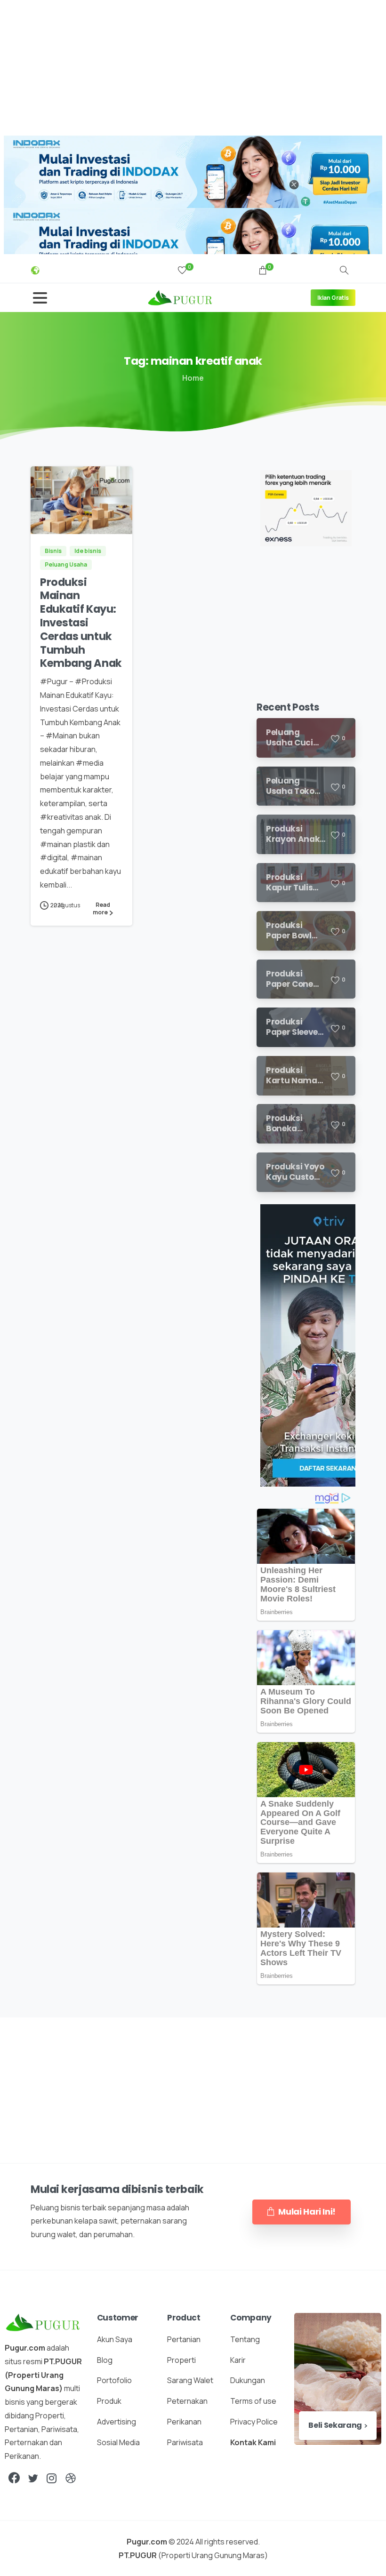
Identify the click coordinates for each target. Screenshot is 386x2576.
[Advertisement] (193, 66)
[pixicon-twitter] (33, 2478)
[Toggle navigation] (40, 298)
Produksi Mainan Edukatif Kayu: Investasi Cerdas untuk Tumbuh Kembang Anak (81, 623)
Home (193, 378)
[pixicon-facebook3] (14, 2478)
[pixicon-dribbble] (71, 2478)
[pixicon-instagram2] (52, 2478)
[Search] (344, 271)
